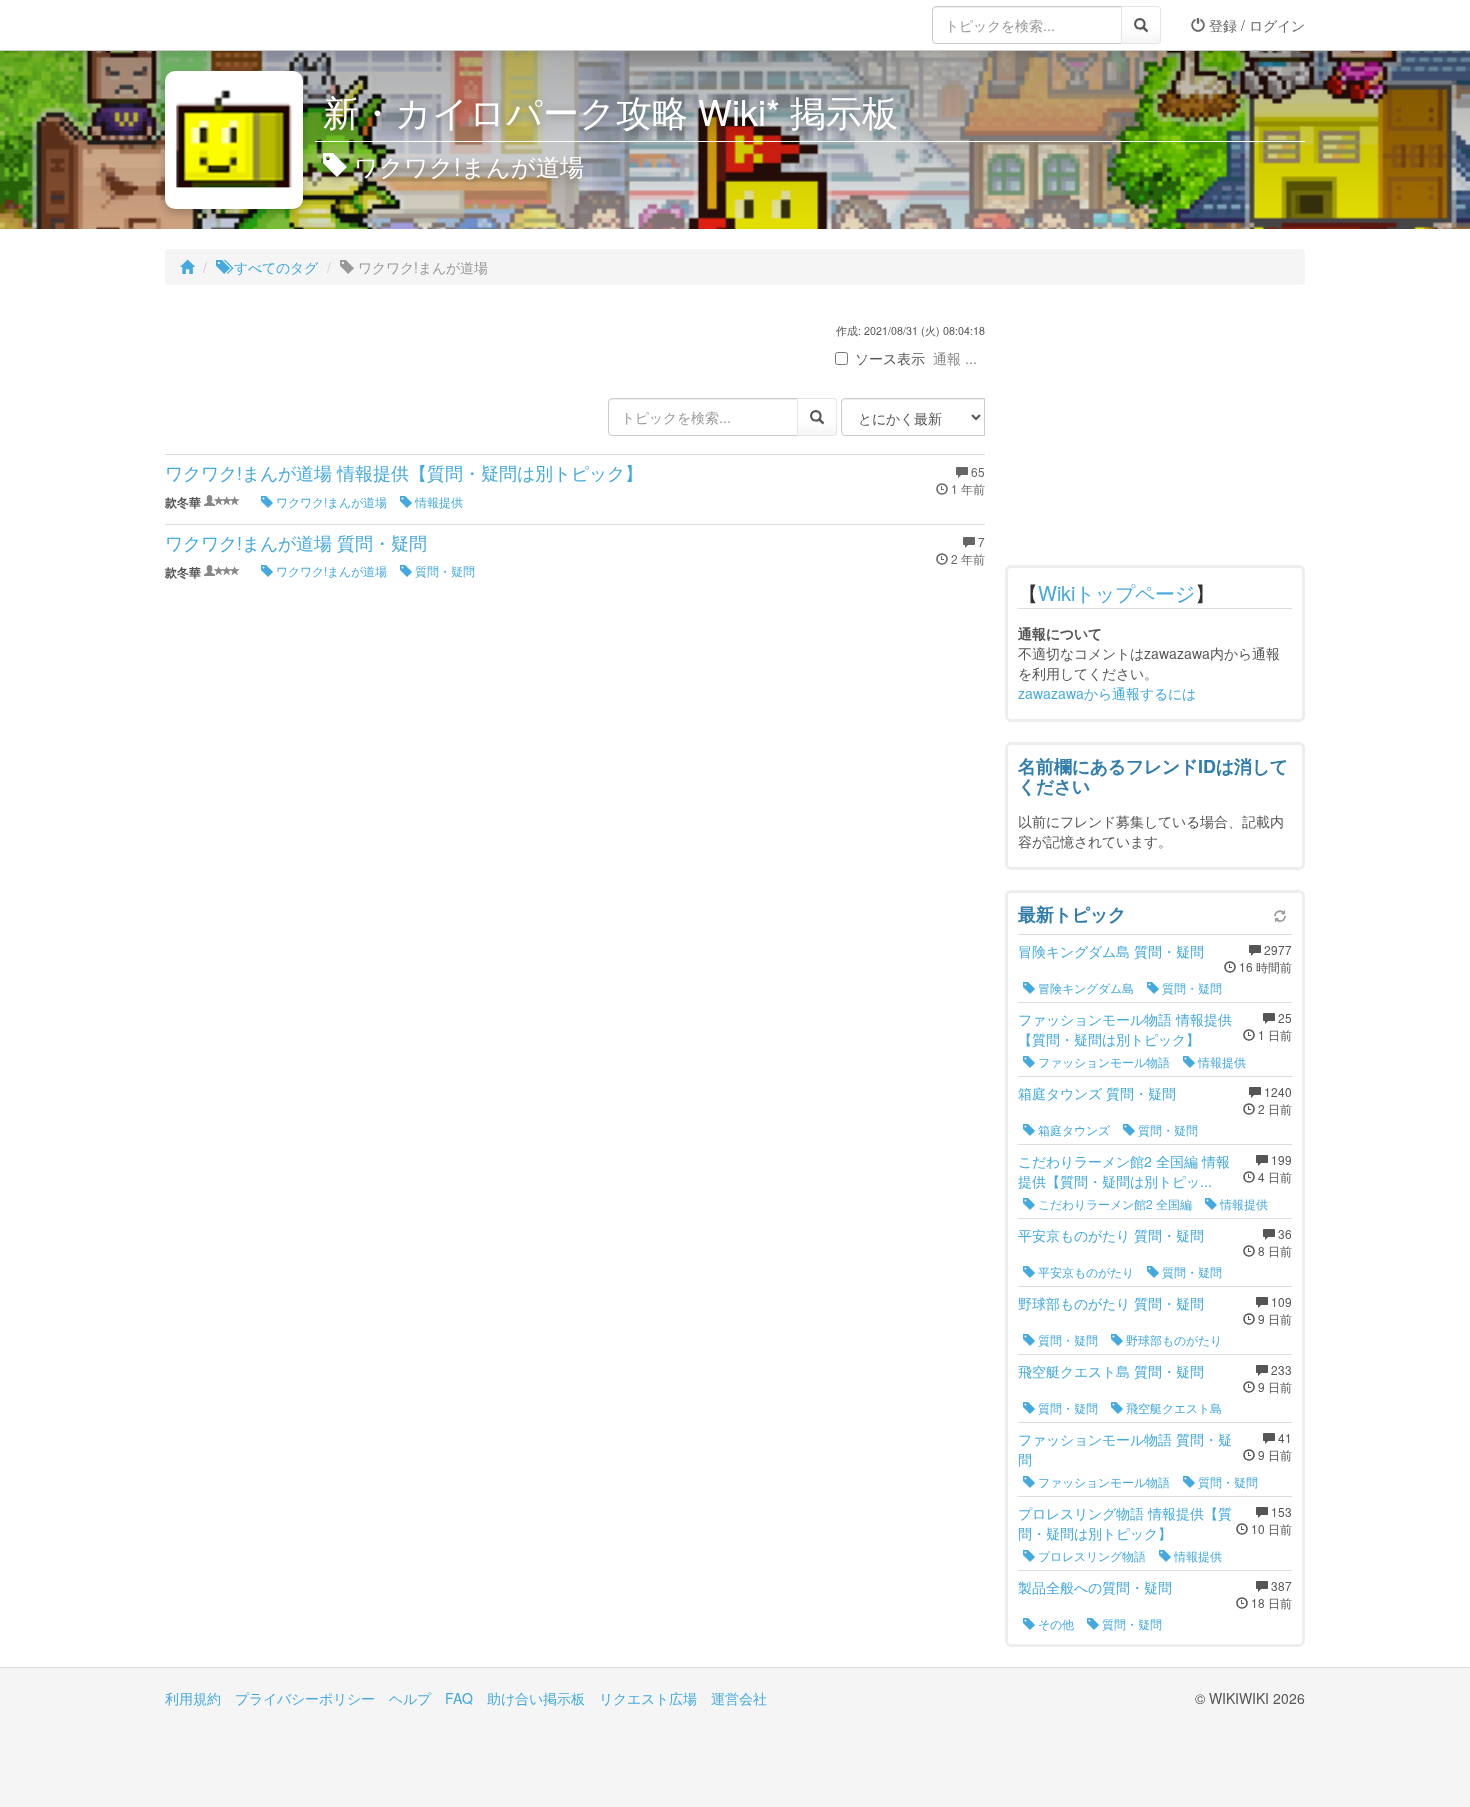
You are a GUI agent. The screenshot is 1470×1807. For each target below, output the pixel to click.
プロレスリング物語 (1090, 1555)
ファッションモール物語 (1102, 1061)
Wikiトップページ (1116, 592)
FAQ (459, 1698)
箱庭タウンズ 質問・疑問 (1097, 1093)
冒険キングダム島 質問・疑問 (1111, 951)
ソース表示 (890, 358)
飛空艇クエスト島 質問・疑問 (1111, 1371)
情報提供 (437, 501)
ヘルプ (410, 1698)
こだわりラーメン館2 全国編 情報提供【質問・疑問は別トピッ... (1124, 1171)
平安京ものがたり (1084, 1271)
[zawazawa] (245, 25)
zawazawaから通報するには (1107, 693)
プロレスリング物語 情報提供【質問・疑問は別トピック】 (1125, 1523)
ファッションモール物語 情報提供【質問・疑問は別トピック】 (1125, 1029)
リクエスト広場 (648, 1698)
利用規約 (193, 1698)
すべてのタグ (274, 267)
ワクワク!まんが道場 (330, 501)
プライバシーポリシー (305, 1698)
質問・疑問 (443, 570)
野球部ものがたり (1172, 1339)
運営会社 (739, 1698)
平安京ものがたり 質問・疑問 (1111, 1235)
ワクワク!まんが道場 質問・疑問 (296, 542)
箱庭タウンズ (1072, 1129)
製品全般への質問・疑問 (1095, 1587)
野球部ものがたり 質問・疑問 (1111, 1303)
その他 (1054, 1623)
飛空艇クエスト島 (1172, 1407)
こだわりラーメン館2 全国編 (1113, 1203)
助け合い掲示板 (536, 1698)
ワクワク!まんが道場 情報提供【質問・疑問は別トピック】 (404, 472)
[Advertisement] (1155, 430)
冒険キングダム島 (1084, 987)
